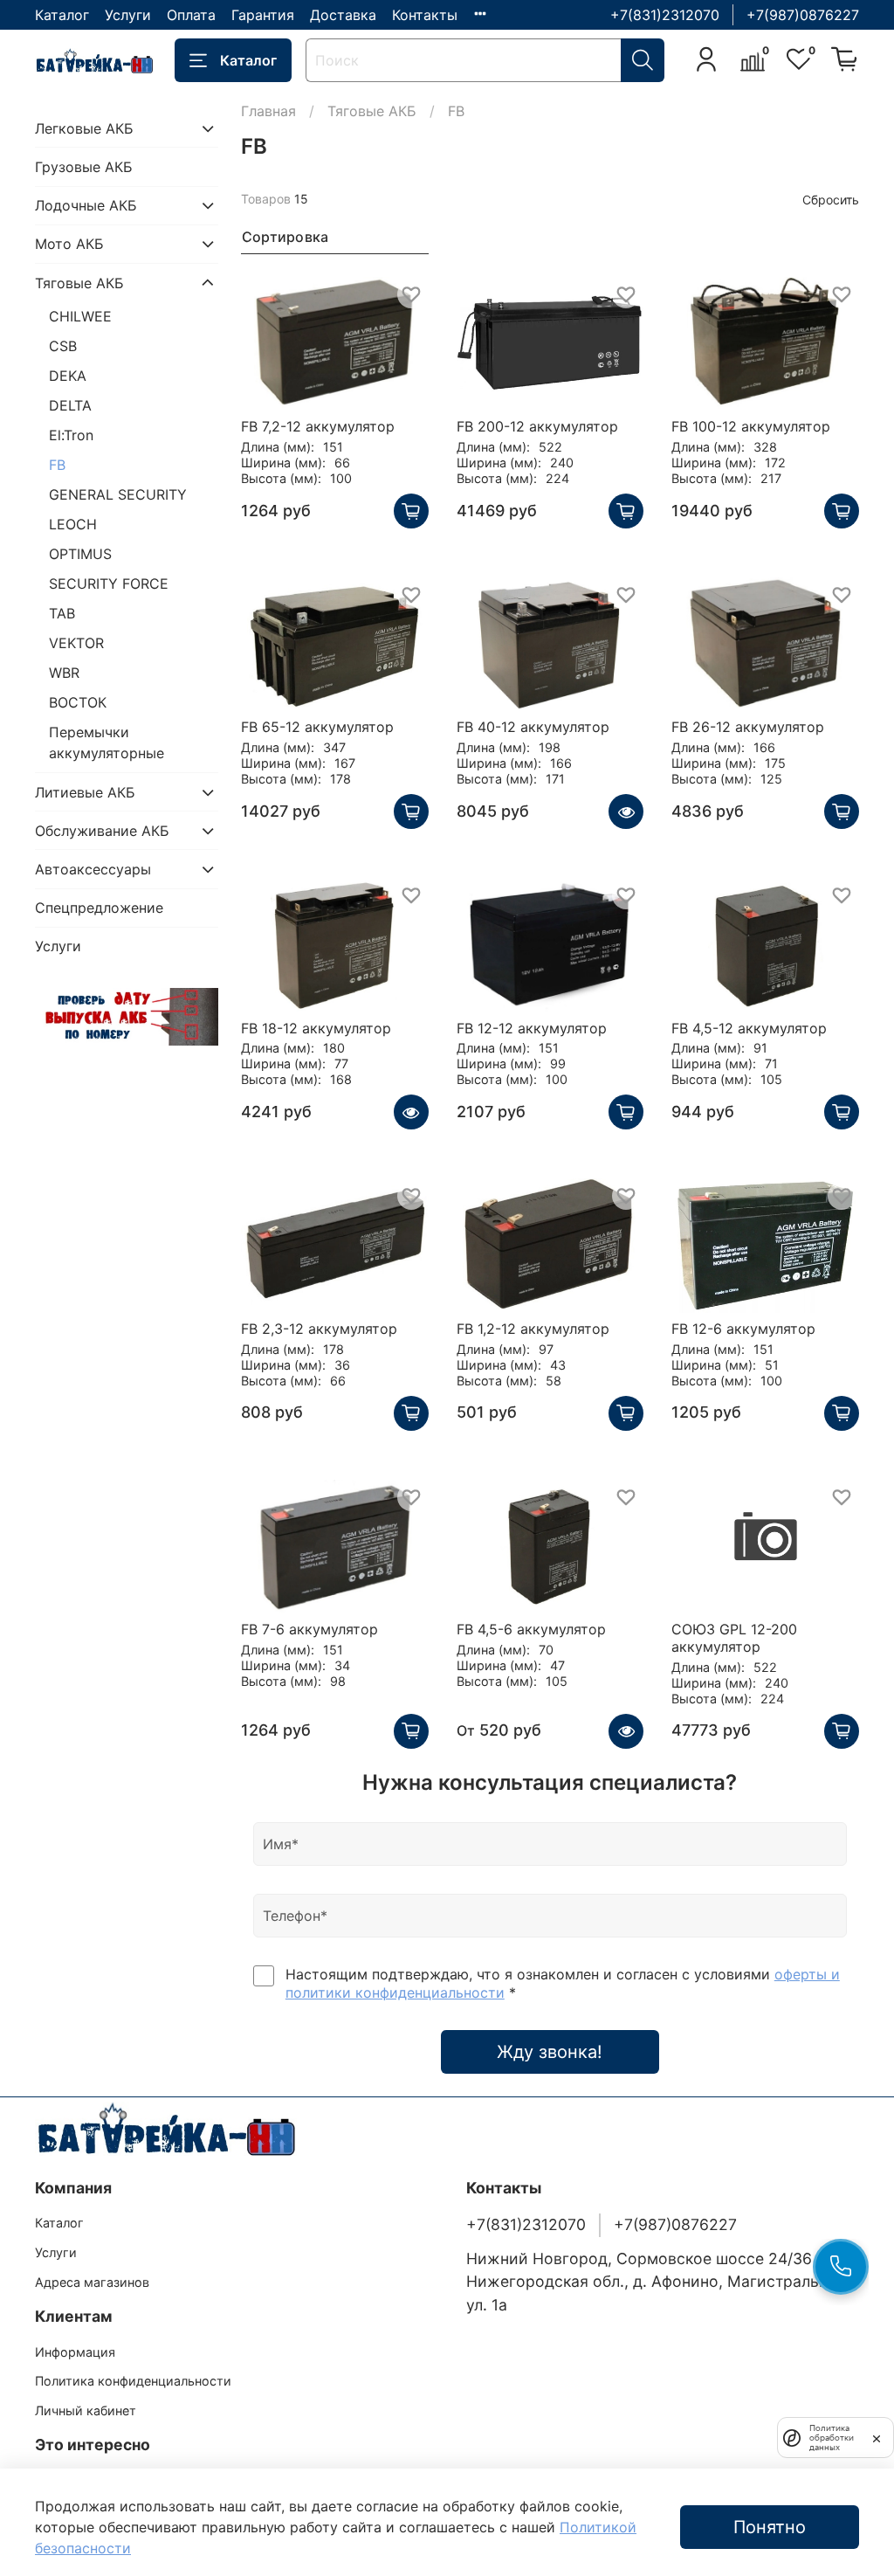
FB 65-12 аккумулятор (317, 727)
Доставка (343, 15)
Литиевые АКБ (85, 792)
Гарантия (263, 15)
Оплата (191, 15)
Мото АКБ (69, 244)
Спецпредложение (99, 908)
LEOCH (73, 524)
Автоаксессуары (93, 869)
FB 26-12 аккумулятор (748, 727)
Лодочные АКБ (86, 205)
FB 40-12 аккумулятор (533, 727)
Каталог (62, 15)
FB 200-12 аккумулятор (537, 426)
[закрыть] (877, 2437)
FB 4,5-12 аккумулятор (749, 1028)
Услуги (128, 15)
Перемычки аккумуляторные (107, 742)
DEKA (68, 376)
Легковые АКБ (84, 128)
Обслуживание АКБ (102, 831)
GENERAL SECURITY (118, 494)
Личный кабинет (86, 2410)
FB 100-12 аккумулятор (751, 426)
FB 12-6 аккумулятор (743, 1329)
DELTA (70, 405)
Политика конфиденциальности (133, 2381)
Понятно (770, 2527)
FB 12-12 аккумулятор (532, 1028)
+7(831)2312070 (665, 15)
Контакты (425, 15)
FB (57, 465)
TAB (62, 613)
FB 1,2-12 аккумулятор (533, 1329)
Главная (268, 111)
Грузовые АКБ (84, 167)
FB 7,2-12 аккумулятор (318, 426)
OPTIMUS (80, 554)
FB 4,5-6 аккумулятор (531, 1629)
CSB (63, 346)
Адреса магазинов (92, 2282)
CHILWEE (80, 316)
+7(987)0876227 (803, 15)
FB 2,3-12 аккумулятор (319, 1329)
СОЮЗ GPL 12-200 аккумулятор (734, 1638)
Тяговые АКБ (372, 111)
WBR (64, 673)
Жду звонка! (550, 2052)
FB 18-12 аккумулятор (316, 1028)
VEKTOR (76, 643)
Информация (75, 2352)
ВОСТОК (78, 702)
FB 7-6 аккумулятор (309, 1629)
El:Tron (71, 435)
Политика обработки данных (832, 2438)
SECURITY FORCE (109, 584)
